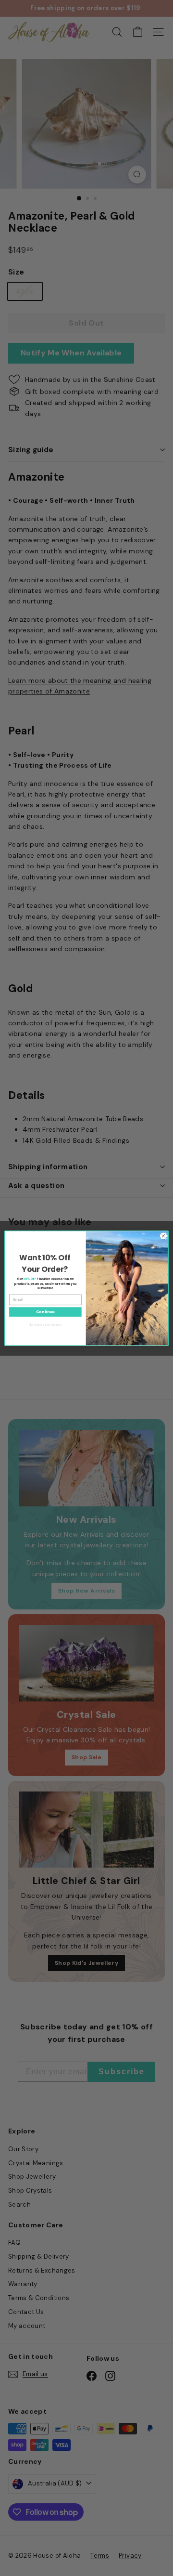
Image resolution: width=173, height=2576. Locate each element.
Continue (45, 1312)
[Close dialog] (163, 1236)
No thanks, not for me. (45, 1324)
